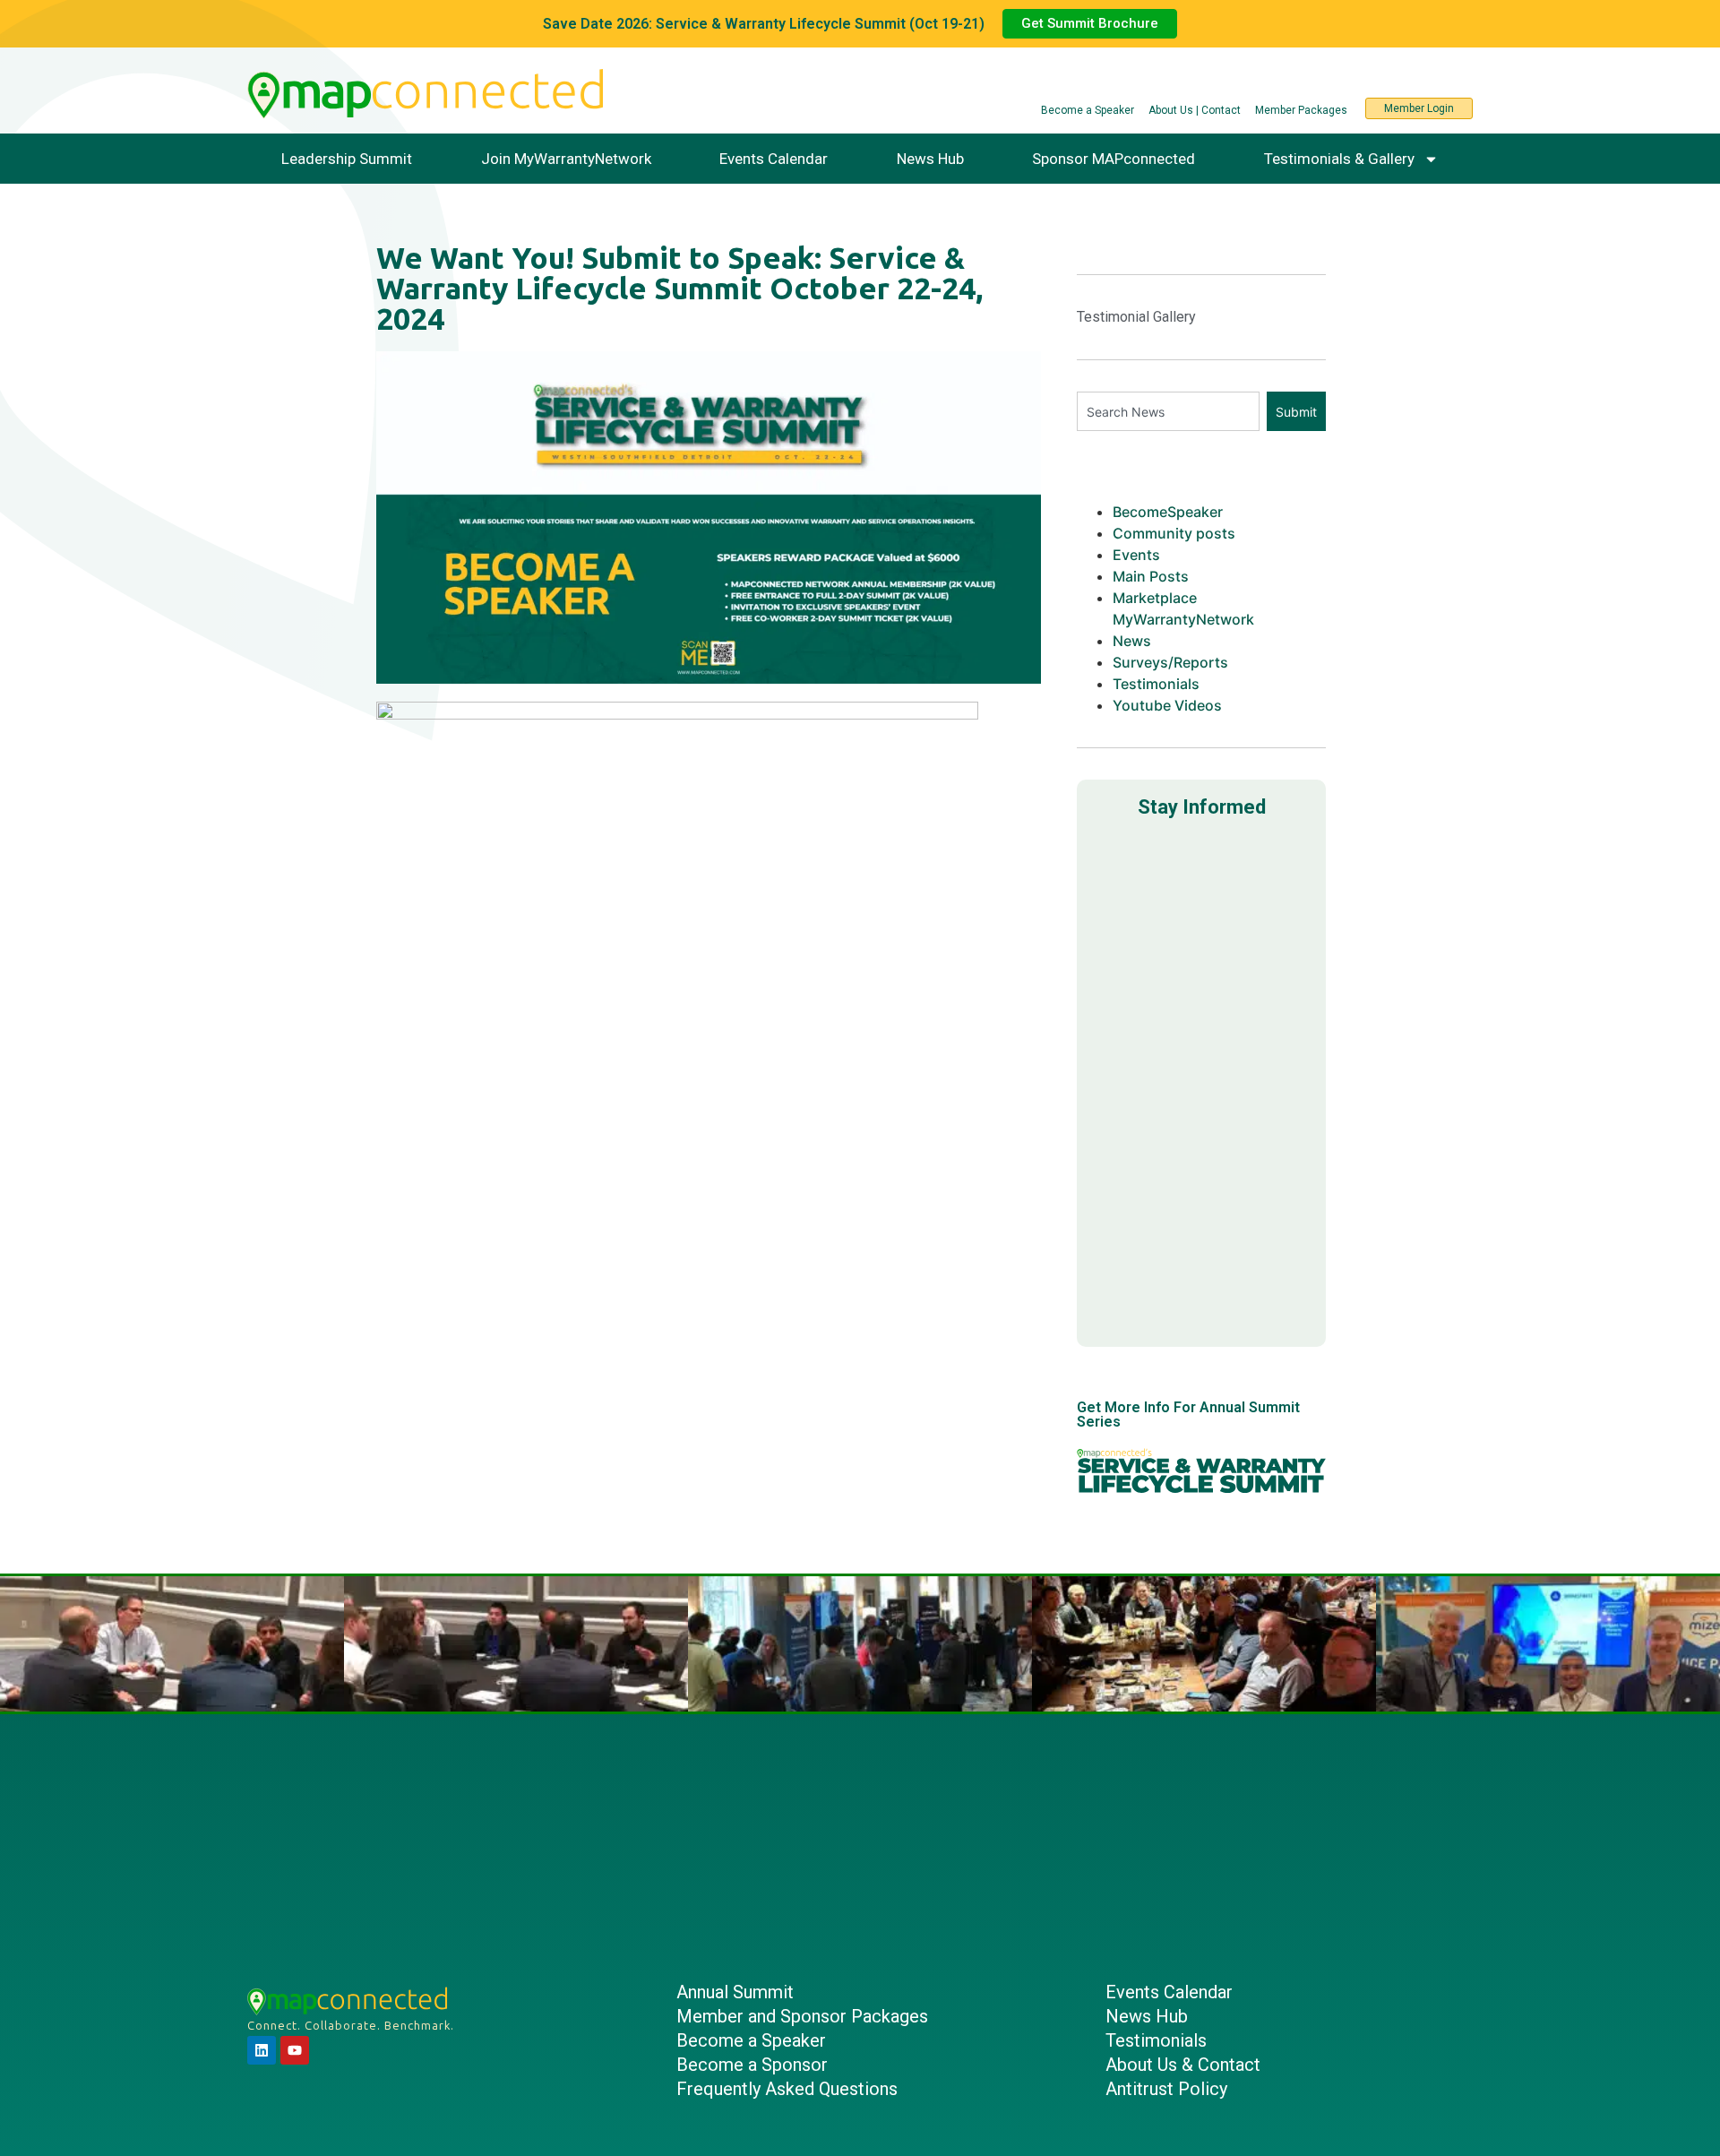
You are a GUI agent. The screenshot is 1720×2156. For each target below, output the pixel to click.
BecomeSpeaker (1168, 512)
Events (1136, 555)
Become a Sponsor (752, 2065)
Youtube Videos (1167, 705)
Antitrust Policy (1166, 2089)
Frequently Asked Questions (787, 2089)
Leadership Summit (347, 159)
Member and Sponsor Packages (802, 2016)
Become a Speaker (751, 2040)
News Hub (930, 159)
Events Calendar (774, 159)
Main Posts (1151, 576)
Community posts (1174, 533)
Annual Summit (735, 1992)
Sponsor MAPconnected (1114, 159)
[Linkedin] (262, 2050)
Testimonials (1156, 684)
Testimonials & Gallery (1339, 159)
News (1132, 641)
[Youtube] (295, 2050)
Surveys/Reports (1170, 662)
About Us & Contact (1183, 2065)
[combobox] (1168, 411)
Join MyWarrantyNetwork (566, 159)
